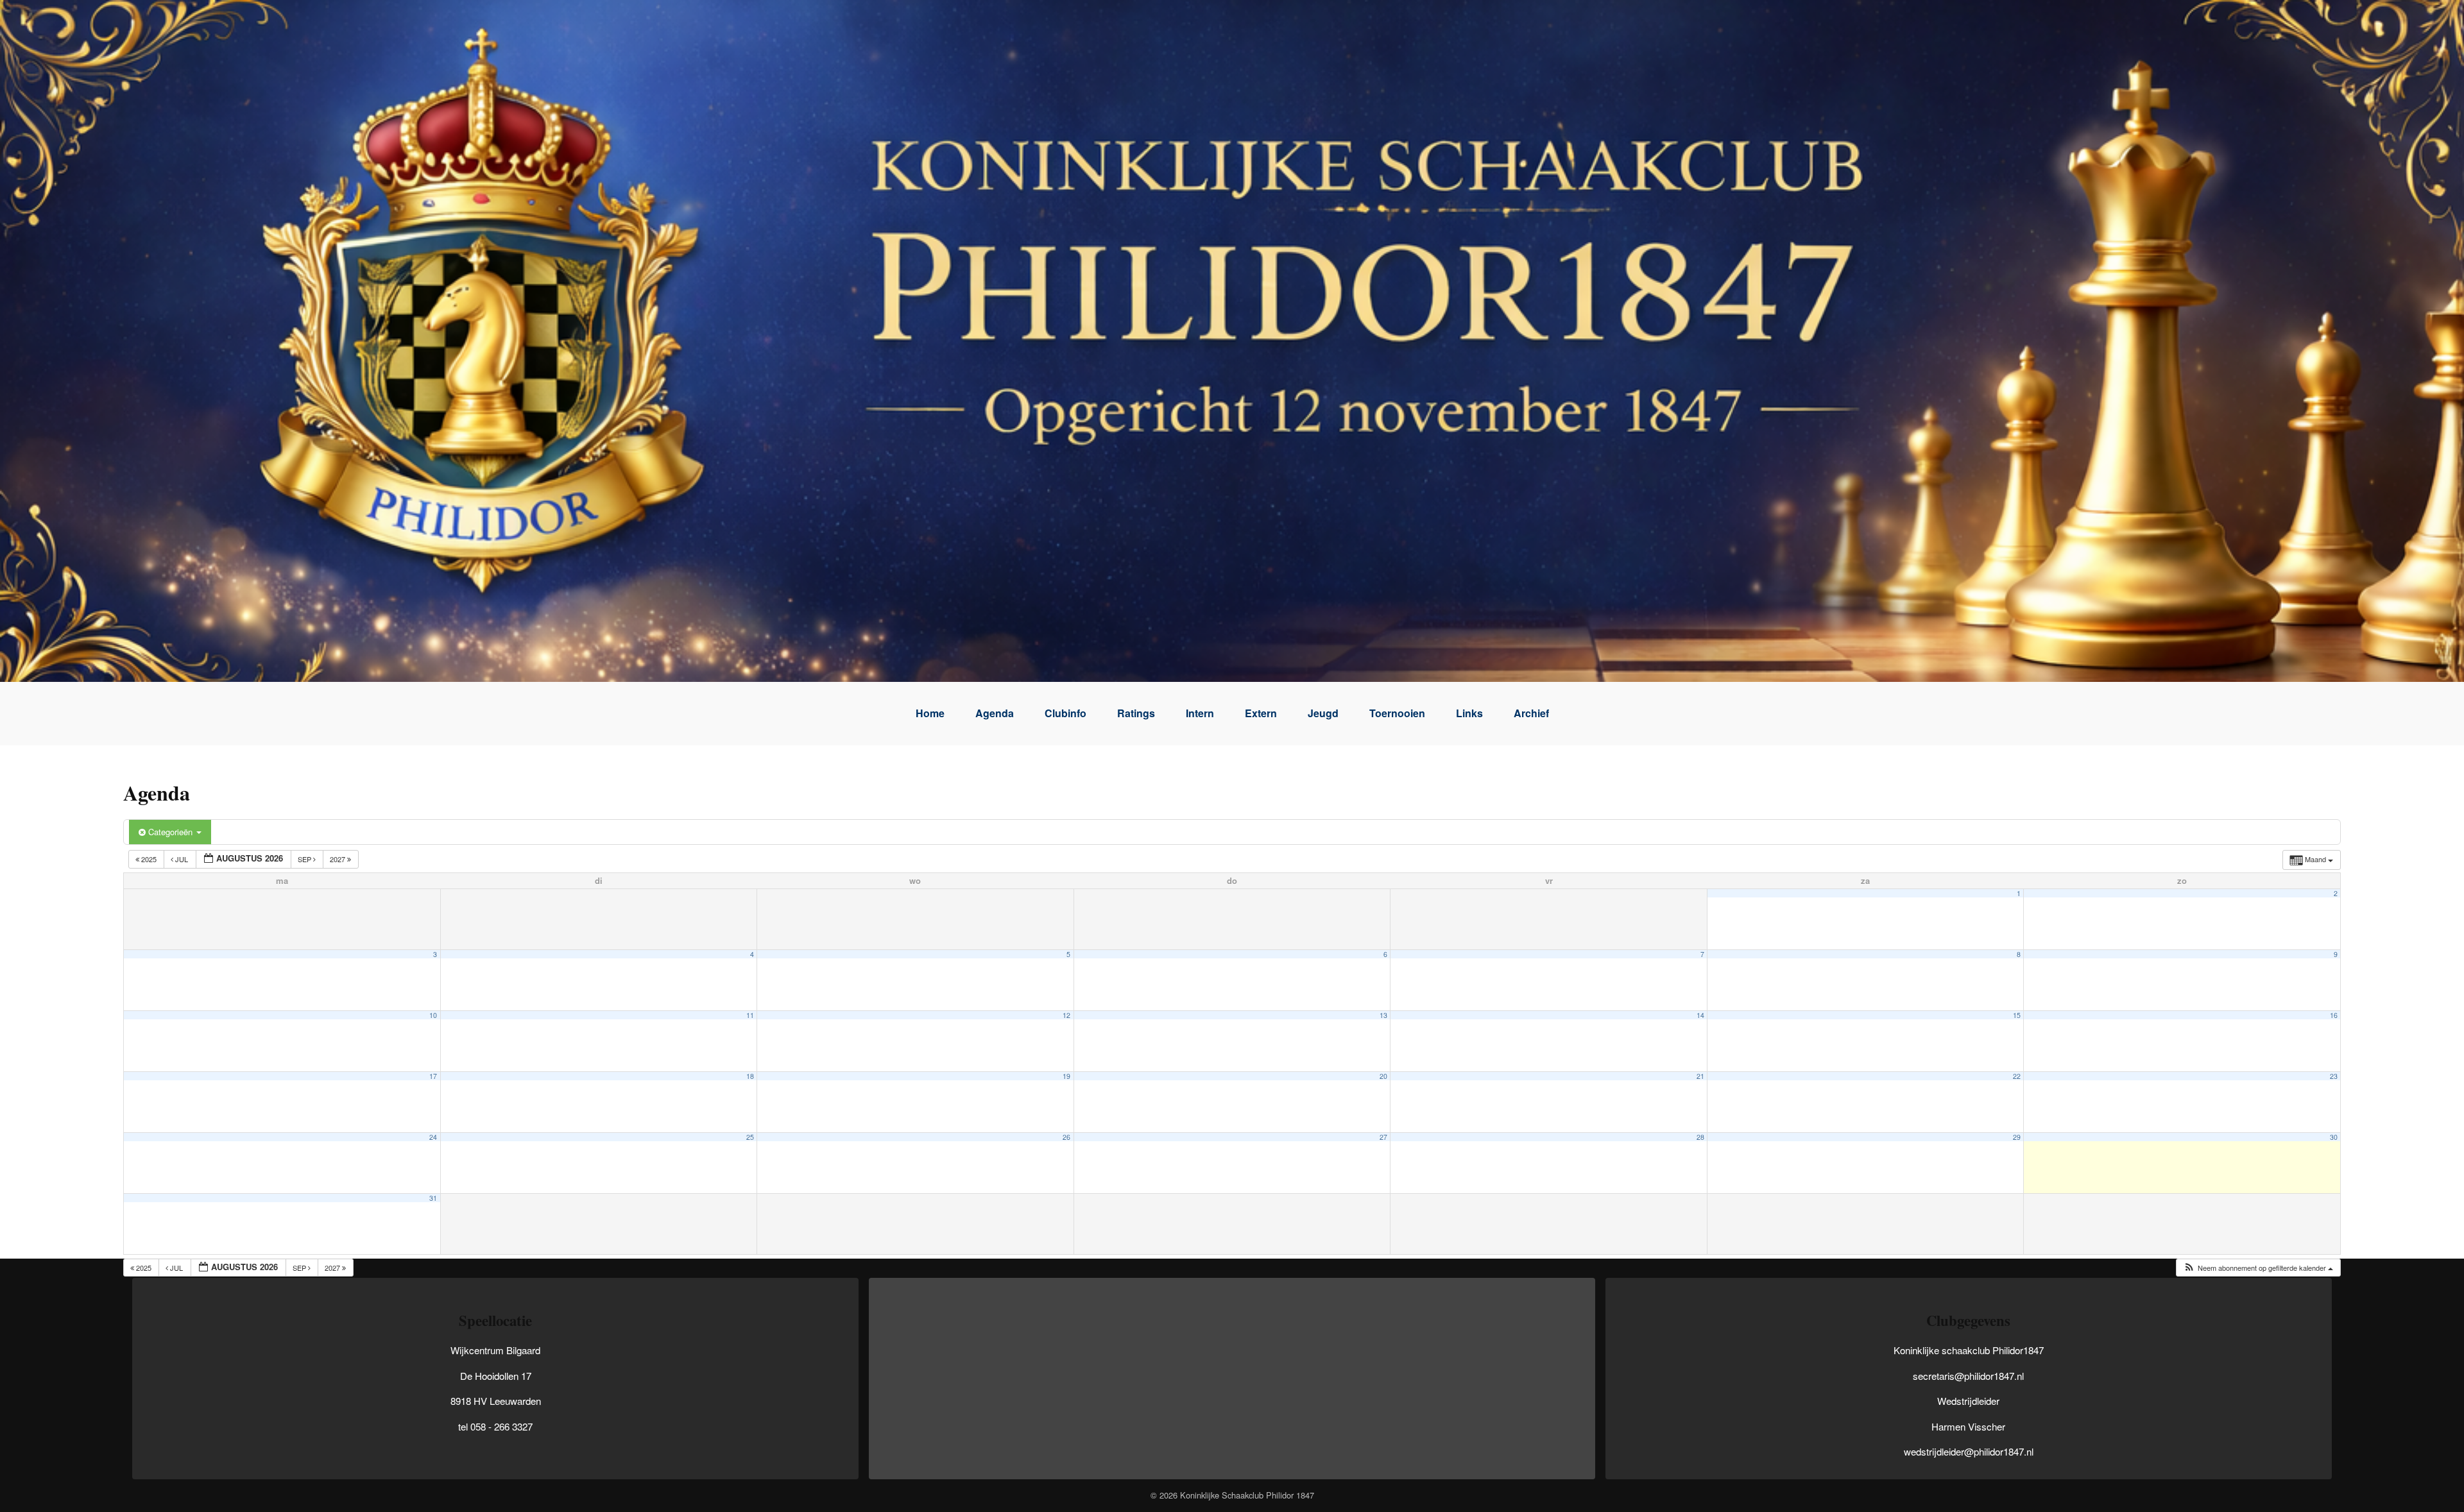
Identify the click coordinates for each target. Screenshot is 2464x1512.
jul (182, 859)
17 (433, 1076)
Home (930, 713)
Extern (1261, 713)
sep (305, 859)
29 (2017, 1137)
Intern (1200, 713)
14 (1700, 1015)
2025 (149, 859)
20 (1383, 1076)
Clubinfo (1065, 713)
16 (2334, 1015)
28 (1700, 1137)
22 (2017, 1076)
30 (2334, 1137)
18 (750, 1076)
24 (433, 1137)
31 (433, 1198)
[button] (2258, 1268)
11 (750, 1015)
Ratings (1136, 713)
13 (1383, 1015)
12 (1066, 1015)
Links (1469, 713)
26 (1066, 1137)
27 (1383, 1137)
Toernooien (1397, 713)
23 (2334, 1076)
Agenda (995, 713)
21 (1700, 1076)
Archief (1531, 713)
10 (433, 1015)
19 (1066, 1076)
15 (2017, 1015)
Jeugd (1323, 713)
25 (750, 1137)
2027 (338, 859)
